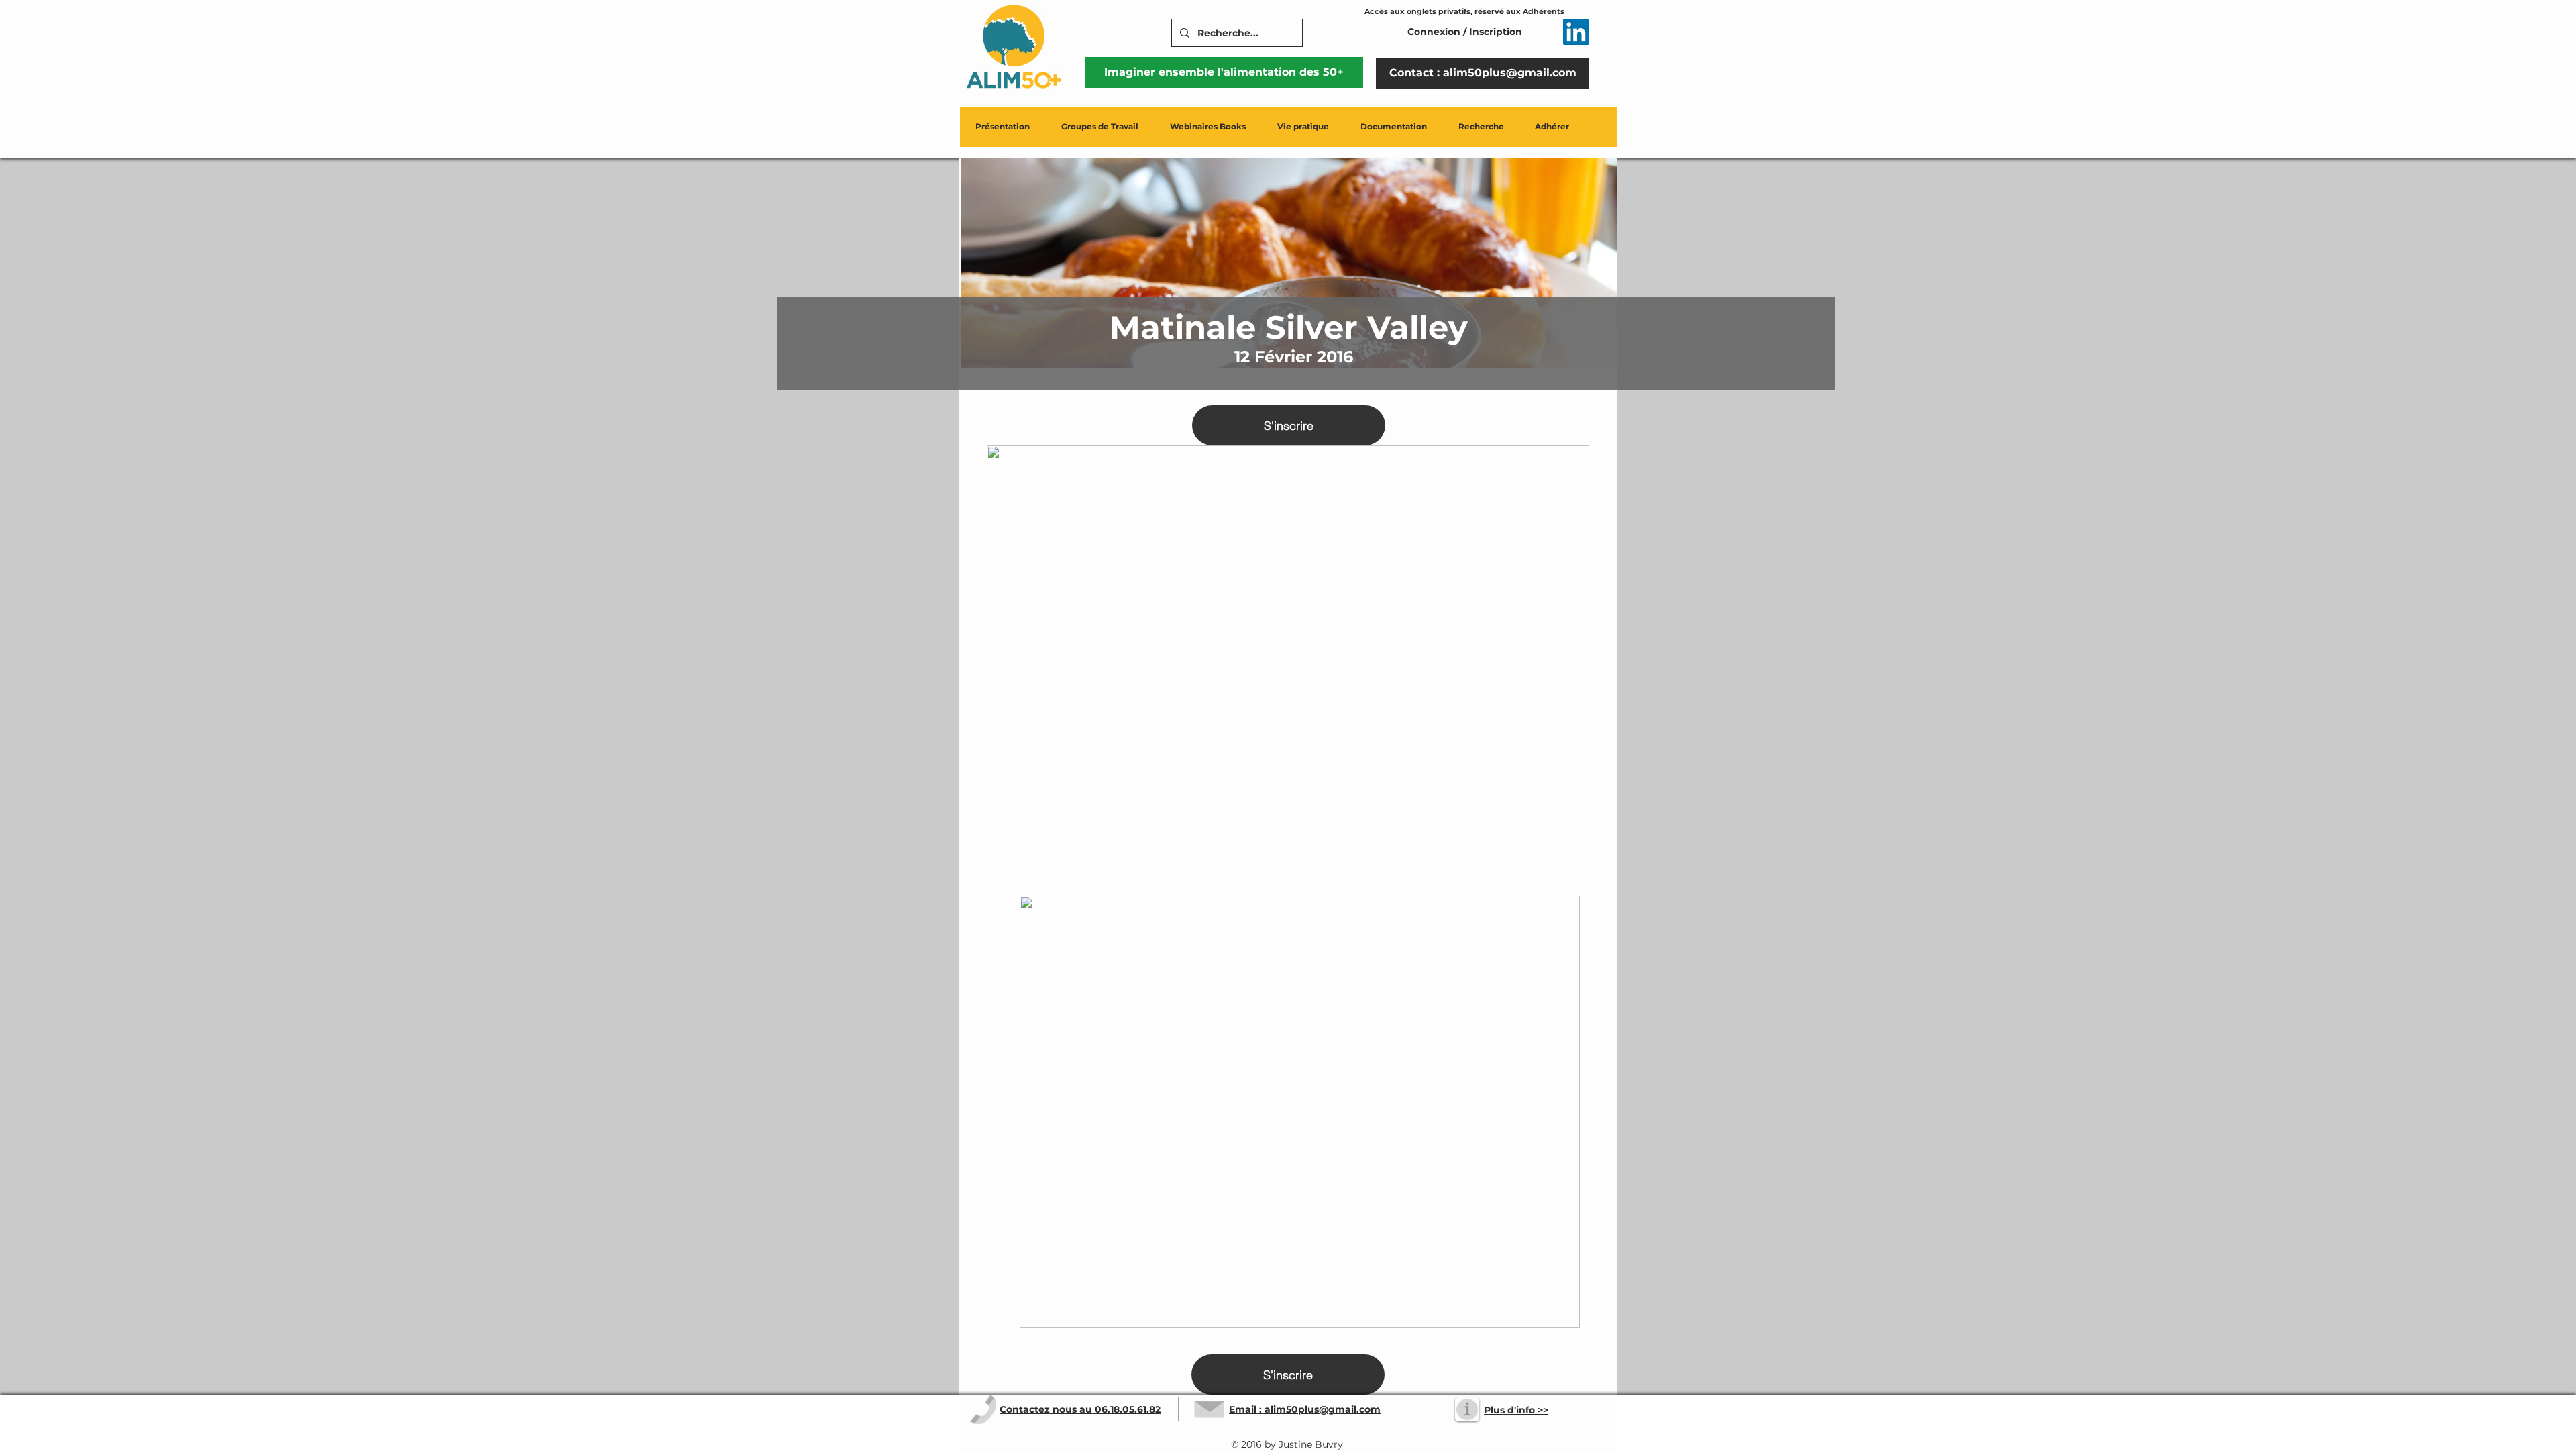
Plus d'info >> (1516, 1410)
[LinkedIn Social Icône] (1576, 32)
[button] (1003, 127)
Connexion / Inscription (1465, 32)
